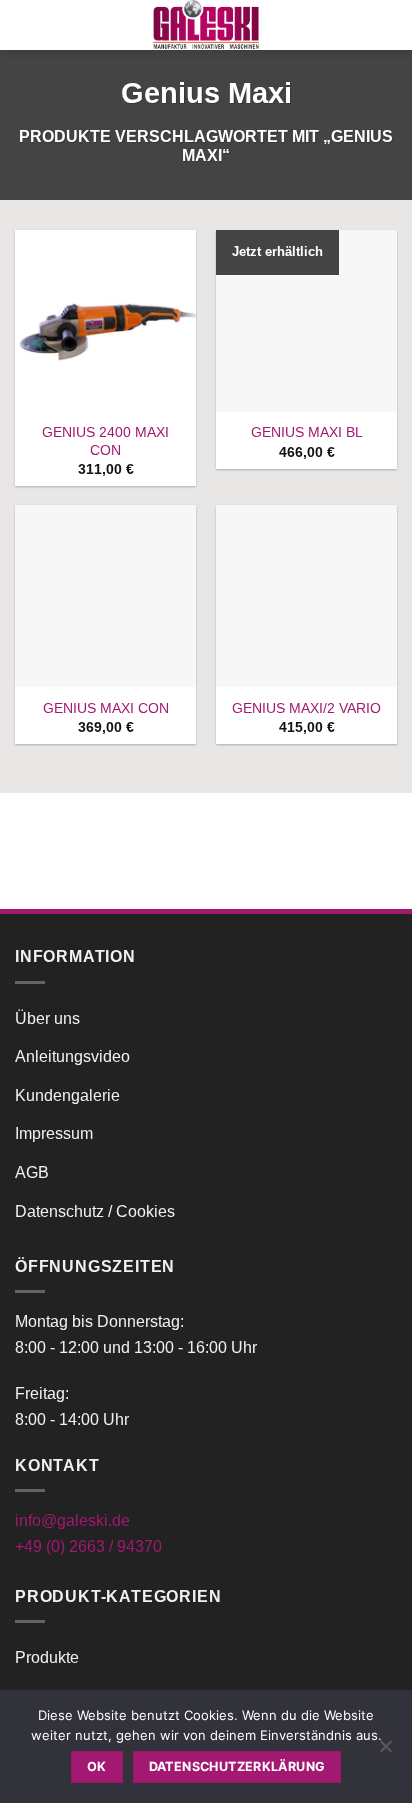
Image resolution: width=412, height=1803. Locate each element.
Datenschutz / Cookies (95, 1211)
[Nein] (385, 1752)
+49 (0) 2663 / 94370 (88, 1546)
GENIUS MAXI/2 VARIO (306, 708)
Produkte (47, 1657)
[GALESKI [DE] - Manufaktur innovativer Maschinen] (206, 25)
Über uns (47, 1018)
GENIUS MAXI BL (307, 432)
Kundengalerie (67, 1095)
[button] (27, 24)
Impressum (54, 1133)
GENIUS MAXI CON (106, 708)
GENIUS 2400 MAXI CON (105, 441)
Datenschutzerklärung (237, 1766)
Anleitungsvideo (72, 1056)
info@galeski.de (72, 1520)
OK (97, 1766)
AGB (32, 1172)
